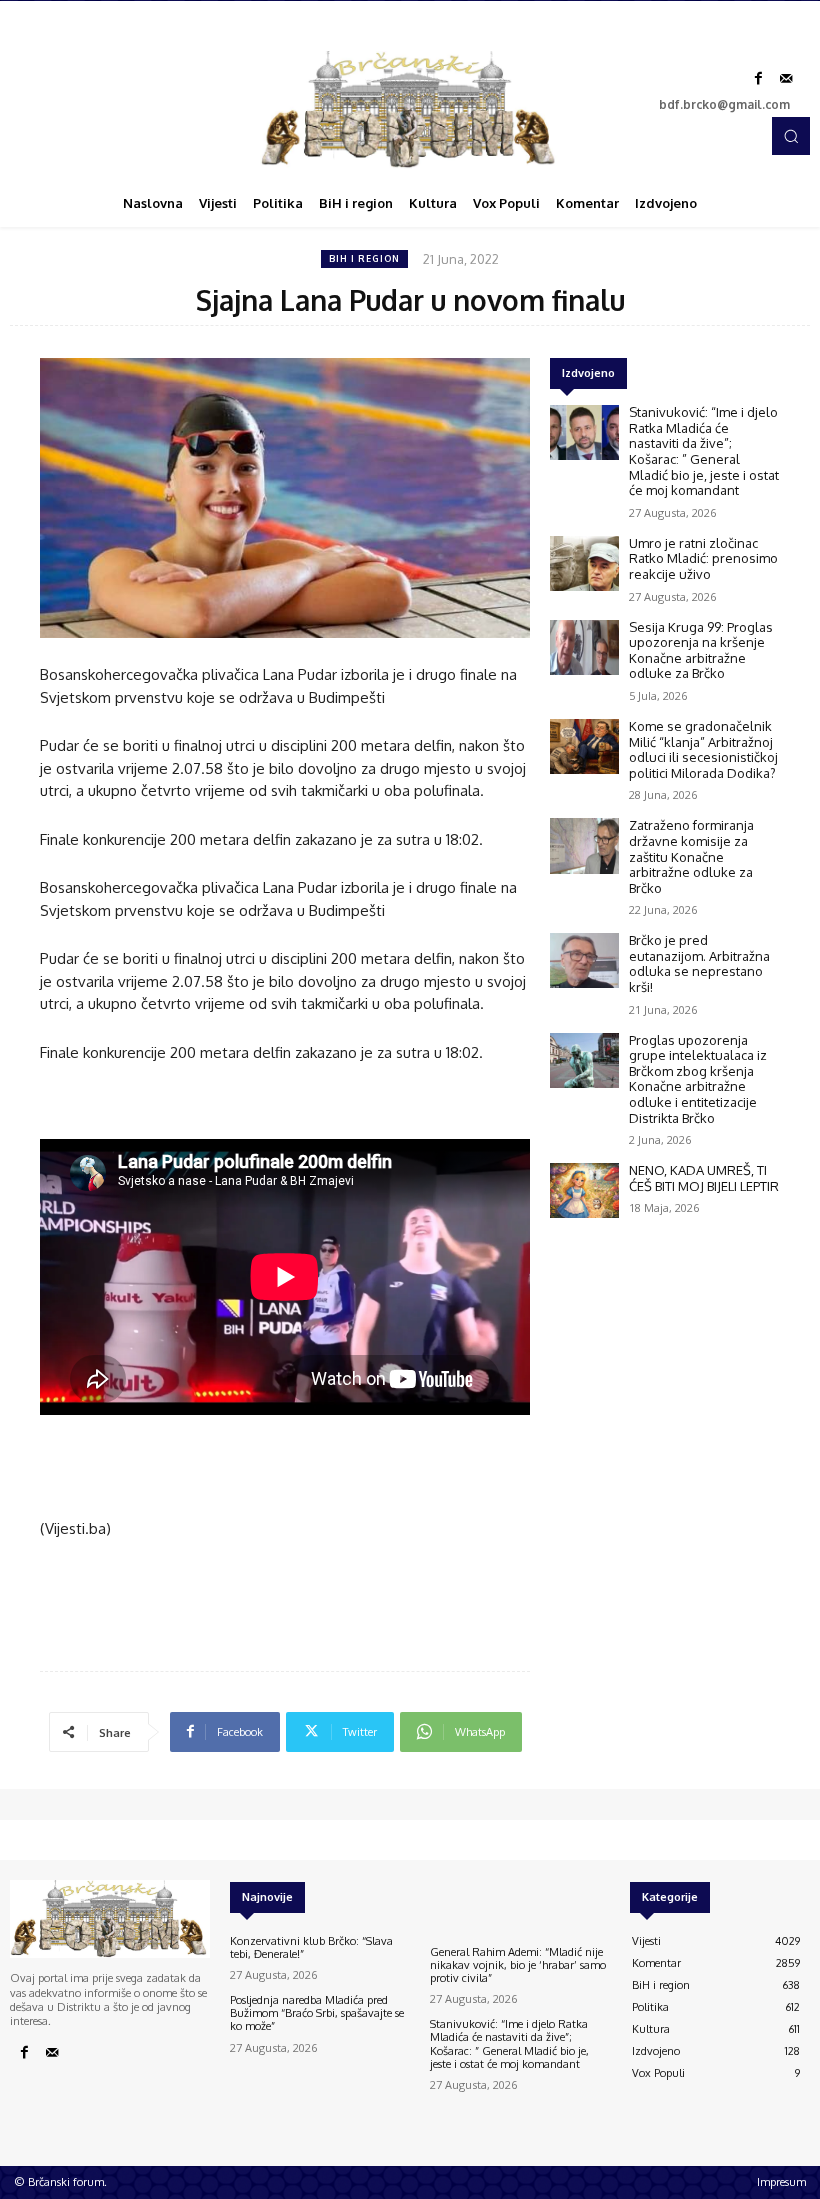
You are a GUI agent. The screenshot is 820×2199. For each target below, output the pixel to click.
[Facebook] (758, 79)
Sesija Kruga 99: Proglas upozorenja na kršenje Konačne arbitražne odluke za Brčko (701, 650)
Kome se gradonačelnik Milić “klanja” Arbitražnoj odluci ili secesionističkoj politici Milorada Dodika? (703, 749)
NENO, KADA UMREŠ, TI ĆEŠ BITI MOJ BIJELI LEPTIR (704, 1178)
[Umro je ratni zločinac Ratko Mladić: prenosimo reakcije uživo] (584, 563)
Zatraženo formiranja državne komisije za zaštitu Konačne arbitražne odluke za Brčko (691, 856)
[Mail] (786, 79)
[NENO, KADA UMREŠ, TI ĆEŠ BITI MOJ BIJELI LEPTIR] (584, 1190)
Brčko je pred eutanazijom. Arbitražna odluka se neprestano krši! (699, 963)
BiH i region (364, 258)
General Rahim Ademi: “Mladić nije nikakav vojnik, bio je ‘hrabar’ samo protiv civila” (518, 1965)
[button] (791, 136)
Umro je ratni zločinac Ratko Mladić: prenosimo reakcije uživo (703, 558)
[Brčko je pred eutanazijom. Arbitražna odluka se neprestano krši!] (584, 960)
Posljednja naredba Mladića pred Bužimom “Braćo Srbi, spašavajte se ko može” (317, 2013)
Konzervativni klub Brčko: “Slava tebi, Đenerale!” (311, 1947)
